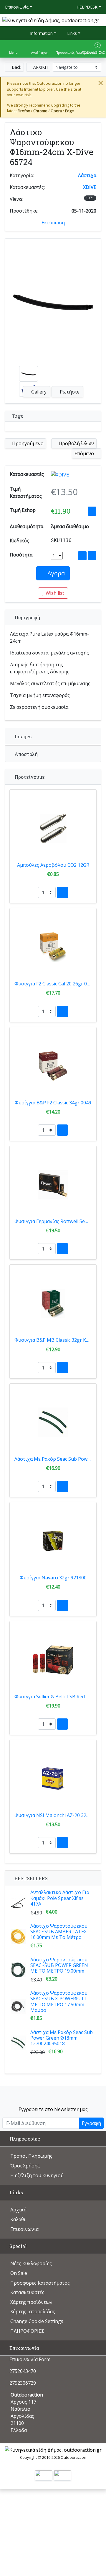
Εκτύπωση (53, 223)
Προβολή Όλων (76, 443)
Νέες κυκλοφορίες (31, 2263)
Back (16, 67)
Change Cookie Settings (37, 2321)
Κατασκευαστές (27, 2292)
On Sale (19, 2273)
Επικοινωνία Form (29, 2359)
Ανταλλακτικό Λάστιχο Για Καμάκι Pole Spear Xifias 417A (60, 1898)
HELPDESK (87, 7)
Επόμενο (85, 453)
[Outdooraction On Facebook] (53, 2094)
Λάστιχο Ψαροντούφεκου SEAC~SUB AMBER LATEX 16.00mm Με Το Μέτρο (59, 1932)
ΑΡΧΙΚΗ (40, 67)
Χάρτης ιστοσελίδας (33, 2311)
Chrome (40, 111)
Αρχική (18, 2210)
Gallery (38, 392)
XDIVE (90, 187)
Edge (69, 111)
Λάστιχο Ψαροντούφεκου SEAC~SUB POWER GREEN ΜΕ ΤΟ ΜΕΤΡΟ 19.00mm (59, 1965)
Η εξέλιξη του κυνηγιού (37, 2175)
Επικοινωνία (17, 7)
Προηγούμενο (27, 443)
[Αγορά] (62, 892)
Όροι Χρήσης (25, 2166)
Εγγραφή (91, 2123)
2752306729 (23, 2383)
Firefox (24, 111)
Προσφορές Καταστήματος (40, 2283)
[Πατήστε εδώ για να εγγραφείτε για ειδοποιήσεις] (92, 556)
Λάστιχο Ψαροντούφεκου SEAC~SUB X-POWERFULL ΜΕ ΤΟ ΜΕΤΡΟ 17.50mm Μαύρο (59, 2002)
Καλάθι (18, 2219)
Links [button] (71, 33)
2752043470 (23, 2371)
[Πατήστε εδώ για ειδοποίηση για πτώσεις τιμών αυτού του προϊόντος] (92, 511)
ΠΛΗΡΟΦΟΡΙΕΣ (27, 2331)
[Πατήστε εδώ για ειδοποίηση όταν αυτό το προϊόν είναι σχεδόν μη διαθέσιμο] (82, 556)
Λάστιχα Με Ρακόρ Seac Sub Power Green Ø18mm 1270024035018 (62, 2038)
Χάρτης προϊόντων (31, 2302)
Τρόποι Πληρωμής (31, 2156)
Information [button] (41, 33)
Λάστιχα (87, 175)
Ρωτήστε (69, 392)
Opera (56, 111)
